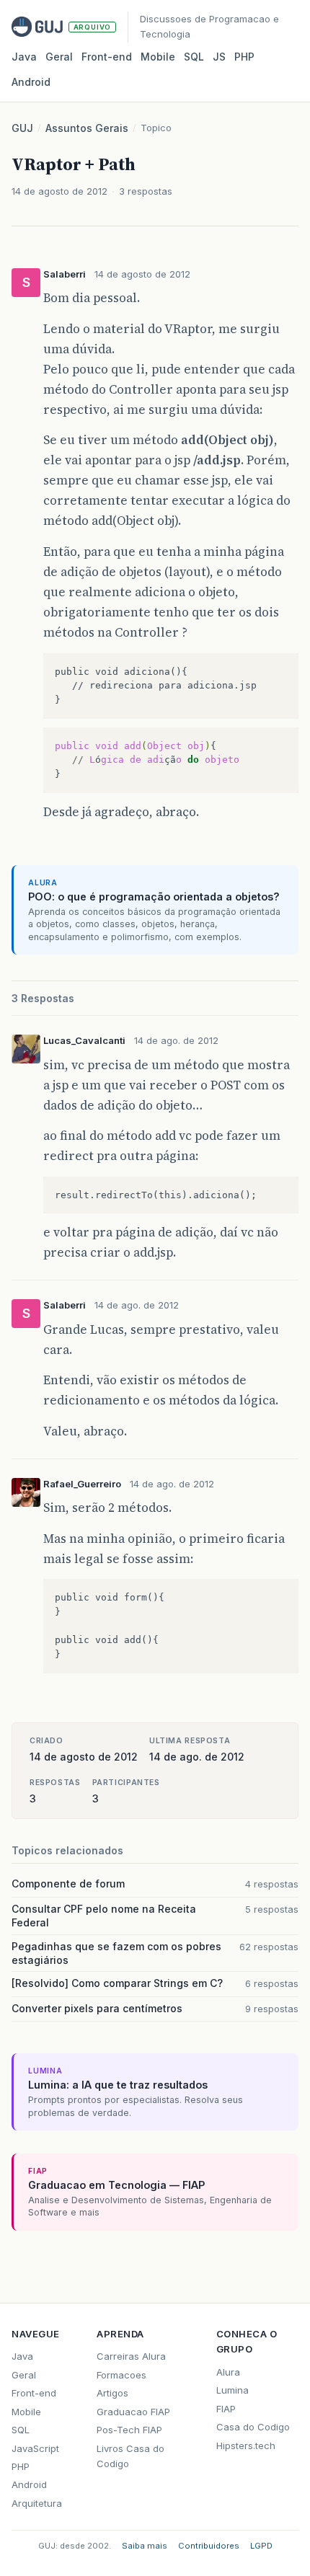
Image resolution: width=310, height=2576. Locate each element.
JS (219, 57)
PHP (244, 57)
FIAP (226, 2409)
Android (31, 82)
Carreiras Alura (131, 2356)
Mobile (158, 57)
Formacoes (121, 2375)
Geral (59, 57)
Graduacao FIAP (133, 2412)
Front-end (34, 2393)
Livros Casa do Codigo (130, 2456)
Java (24, 57)
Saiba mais (145, 2546)
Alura (228, 2372)
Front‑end (107, 57)
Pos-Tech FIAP (129, 2430)
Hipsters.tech (246, 2446)
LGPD (261, 2546)
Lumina (232, 2390)
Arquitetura (37, 2503)
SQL (194, 57)
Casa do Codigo (253, 2427)
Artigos (112, 2393)
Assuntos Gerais (87, 128)
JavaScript (35, 2448)
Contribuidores (209, 2546)
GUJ (22, 128)
